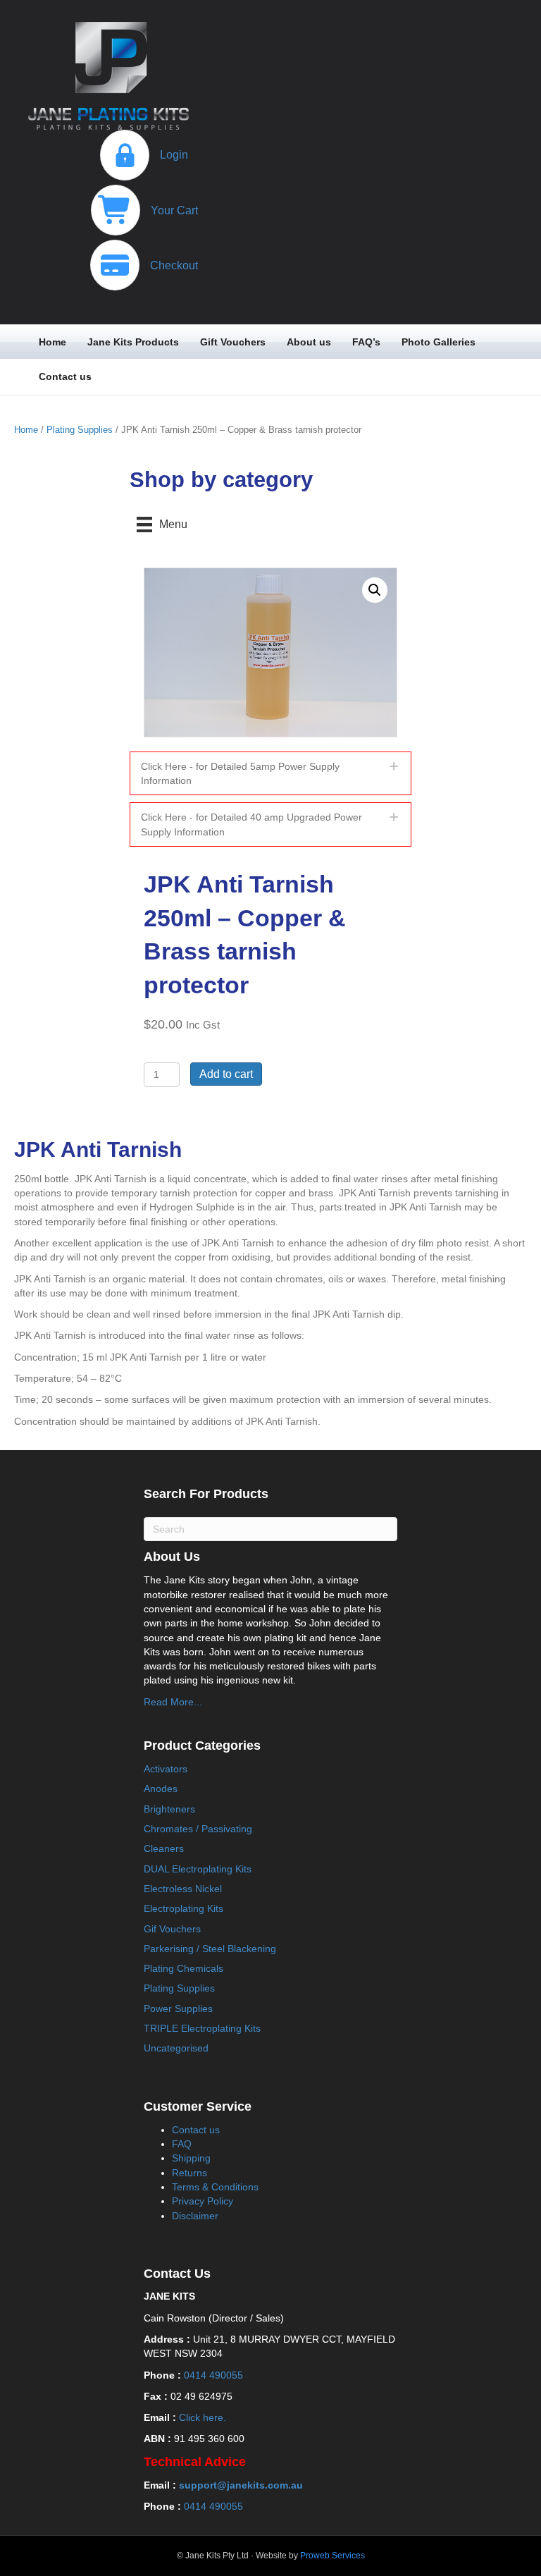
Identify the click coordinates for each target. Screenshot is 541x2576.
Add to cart (226, 1074)
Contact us (65, 376)
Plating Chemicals (184, 1968)
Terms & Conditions (215, 2187)
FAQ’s (366, 342)
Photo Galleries (439, 342)
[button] (375, 590)
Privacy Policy (203, 2201)
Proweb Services (332, 2556)
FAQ (182, 2144)
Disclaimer (195, 2216)
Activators (166, 1769)
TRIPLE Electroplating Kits (202, 2028)
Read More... (173, 1702)
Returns (189, 2173)
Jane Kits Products (133, 342)
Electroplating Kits (184, 1908)
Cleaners (164, 1848)
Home (52, 342)
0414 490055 (213, 2375)
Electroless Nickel (183, 1889)
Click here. (203, 2417)
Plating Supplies (80, 430)
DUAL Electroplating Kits (198, 1869)
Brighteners (169, 1809)
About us (309, 342)
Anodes (161, 1789)
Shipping (191, 2158)
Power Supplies (178, 2008)
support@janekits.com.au (241, 2485)
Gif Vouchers (172, 1929)
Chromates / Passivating (198, 1829)
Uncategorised (176, 2048)
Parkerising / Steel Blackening (210, 1949)
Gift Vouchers (233, 342)
